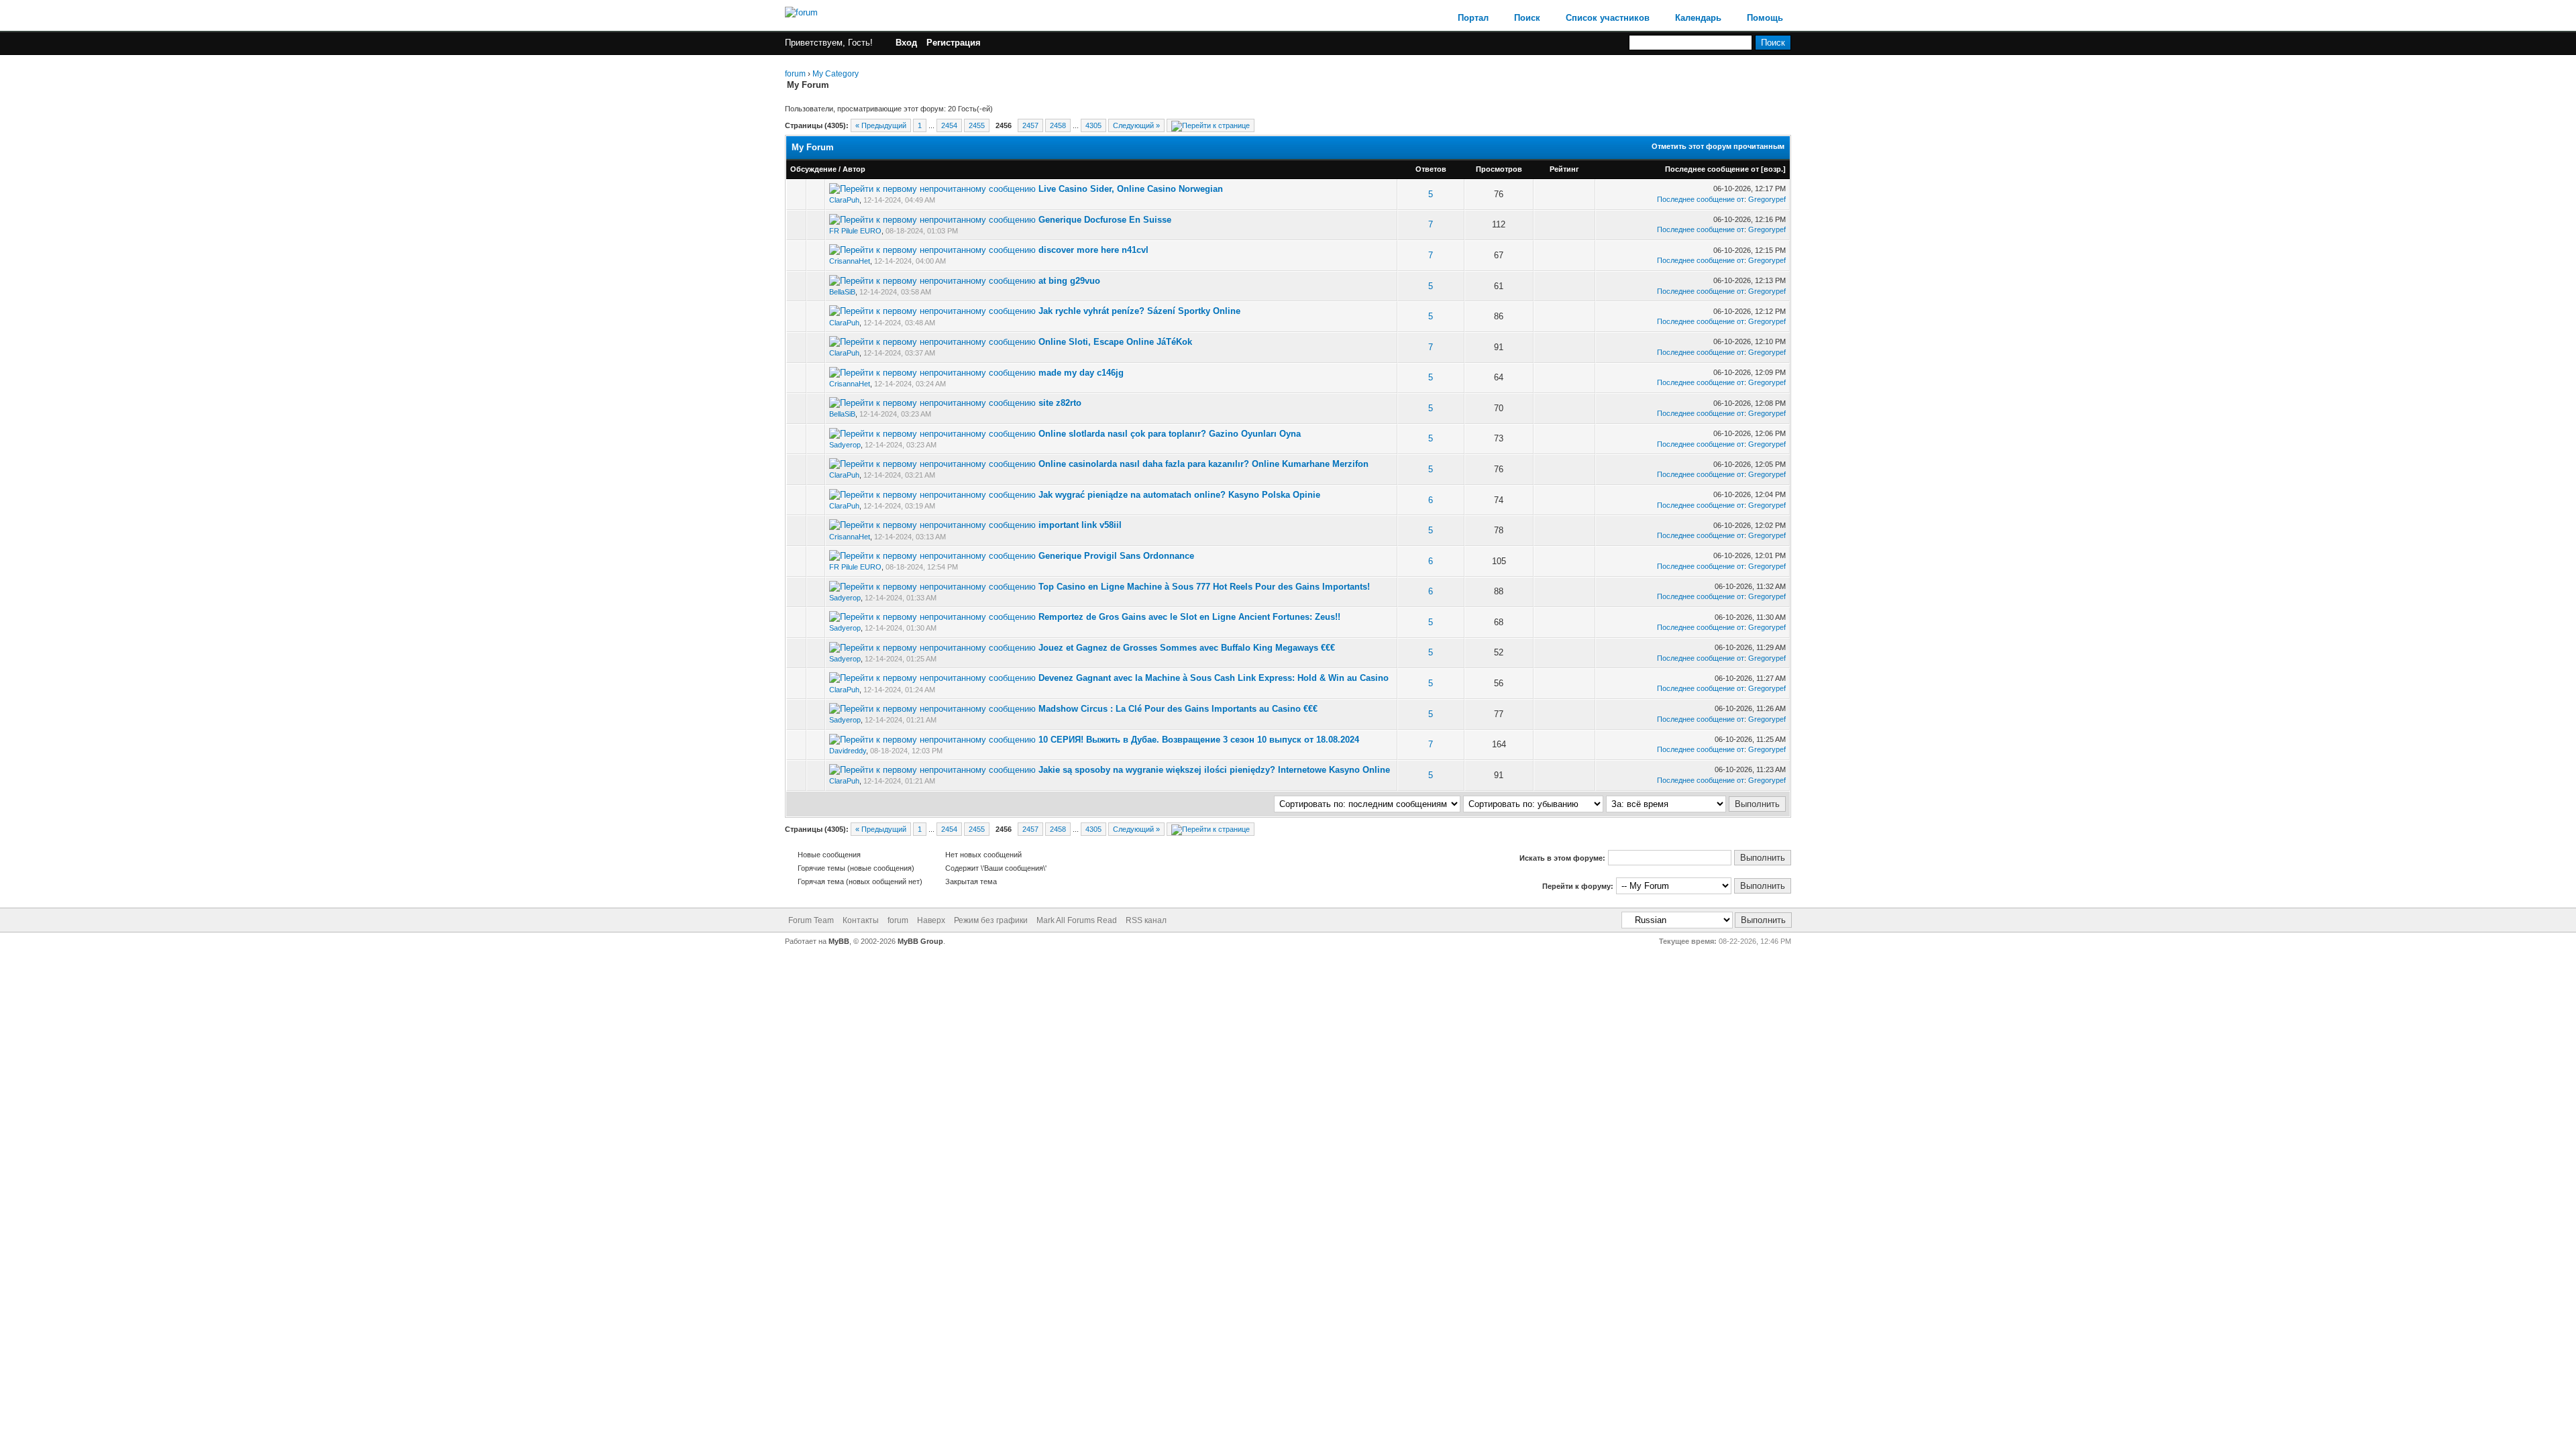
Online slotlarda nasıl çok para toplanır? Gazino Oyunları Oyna (1170, 434)
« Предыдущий (881, 125)
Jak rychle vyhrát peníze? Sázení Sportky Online (1139, 311)
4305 (1093, 125)
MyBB (839, 941)
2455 (977, 125)
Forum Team (811, 920)
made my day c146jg (1081, 373)
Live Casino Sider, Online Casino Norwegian (1131, 189)
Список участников (1608, 18)
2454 (949, 125)
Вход (906, 43)
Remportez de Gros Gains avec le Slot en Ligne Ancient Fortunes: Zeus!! (1189, 617)
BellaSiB (842, 292)
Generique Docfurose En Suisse (1105, 220)
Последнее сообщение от (1712, 169)
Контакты (861, 920)
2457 (1030, 125)
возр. (1773, 169)
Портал (1473, 18)
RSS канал (1146, 920)
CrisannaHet (850, 261)
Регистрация (954, 43)
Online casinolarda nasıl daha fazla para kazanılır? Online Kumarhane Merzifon (1203, 464)
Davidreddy (848, 751)
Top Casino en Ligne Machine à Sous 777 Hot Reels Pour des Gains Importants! (1204, 587)
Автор (854, 169)
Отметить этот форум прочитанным (1718, 146)
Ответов (1431, 169)
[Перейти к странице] (1211, 125)
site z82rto (1060, 403)
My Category (836, 74)
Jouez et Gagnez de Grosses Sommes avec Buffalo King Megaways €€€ (1187, 648)
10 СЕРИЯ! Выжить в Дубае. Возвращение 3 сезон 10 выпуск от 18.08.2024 (1199, 740)
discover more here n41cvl (1093, 250)
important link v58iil (1080, 525)
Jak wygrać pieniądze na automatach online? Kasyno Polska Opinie (1179, 495)
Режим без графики (991, 920)
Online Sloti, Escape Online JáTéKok (1115, 342)
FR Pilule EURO (855, 231)
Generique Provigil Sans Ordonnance (1116, 556)
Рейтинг (1564, 169)
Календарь (1698, 18)
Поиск (1527, 18)
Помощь (1765, 18)
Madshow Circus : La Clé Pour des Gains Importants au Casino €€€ (1178, 709)
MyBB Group (920, 941)
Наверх (931, 920)
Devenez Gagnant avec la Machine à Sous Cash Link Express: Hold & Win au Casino (1214, 678)
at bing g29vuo (1069, 281)
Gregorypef (1767, 199)
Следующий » (1136, 125)
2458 (1058, 125)
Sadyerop (845, 445)
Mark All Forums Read (1077, 920)
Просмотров (1499, 169)
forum (795, 74)
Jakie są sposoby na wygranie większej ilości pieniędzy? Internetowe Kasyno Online (1214, 770)
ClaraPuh (844, 200)
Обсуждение (813, 169)
